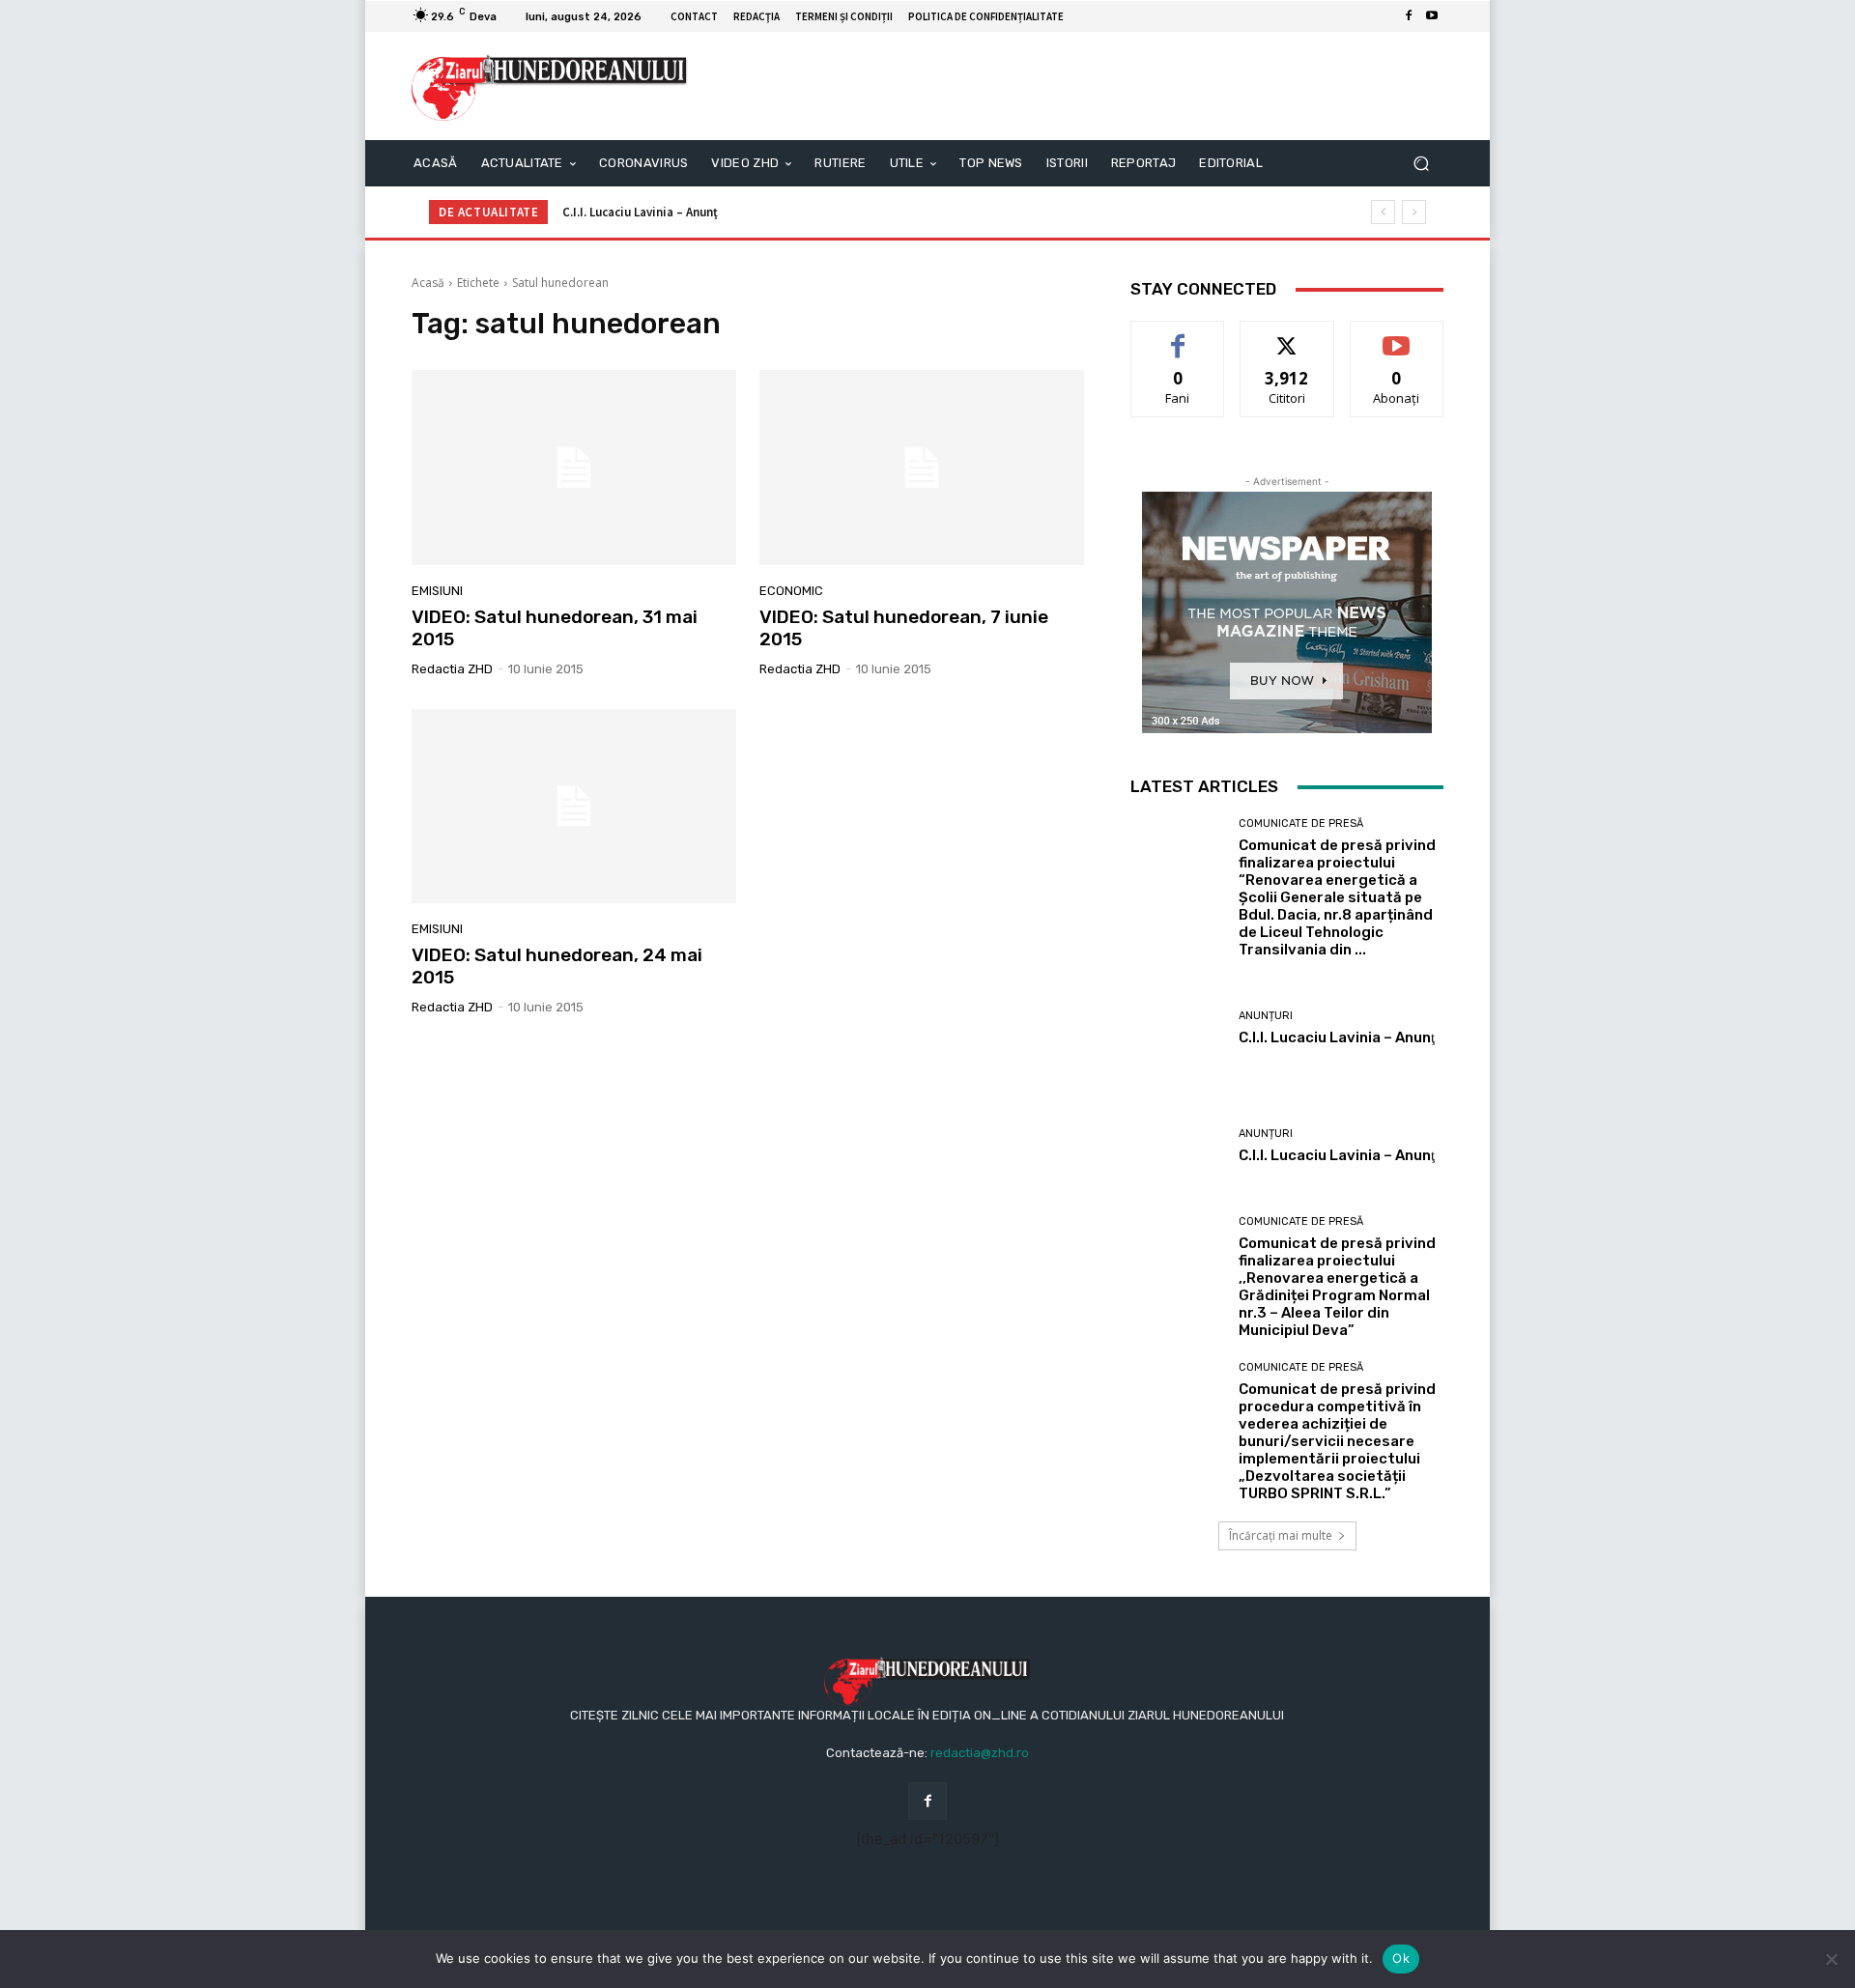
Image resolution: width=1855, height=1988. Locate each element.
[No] (1831, 1959)
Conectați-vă (1287, 336)
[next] (1414, 212)
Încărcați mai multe (1281, 1535)
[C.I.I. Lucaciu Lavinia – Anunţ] (1177, 1028)
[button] (1421, 164)
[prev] (1383, 212)
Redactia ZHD (452, 669)
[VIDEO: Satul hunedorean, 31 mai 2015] (574, 468)
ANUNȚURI (1266, 1016)
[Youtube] (1432, 16)
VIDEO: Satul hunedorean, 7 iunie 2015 (904, 628)
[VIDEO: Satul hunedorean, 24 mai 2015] (574, 807)
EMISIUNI (437, 591)
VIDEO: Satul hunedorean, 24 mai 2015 (557, 966)
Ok (1401, 1958)
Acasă (428, 283)
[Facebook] (1409, 16)
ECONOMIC (791, 591)
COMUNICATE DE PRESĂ (1301, 824)
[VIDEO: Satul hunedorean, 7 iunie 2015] (922, 468)
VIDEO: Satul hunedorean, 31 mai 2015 (555, 628)
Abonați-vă (1397, 336)
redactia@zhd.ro (980, 1753)
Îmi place (1178, 336)
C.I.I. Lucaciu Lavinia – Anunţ (640, 212)
